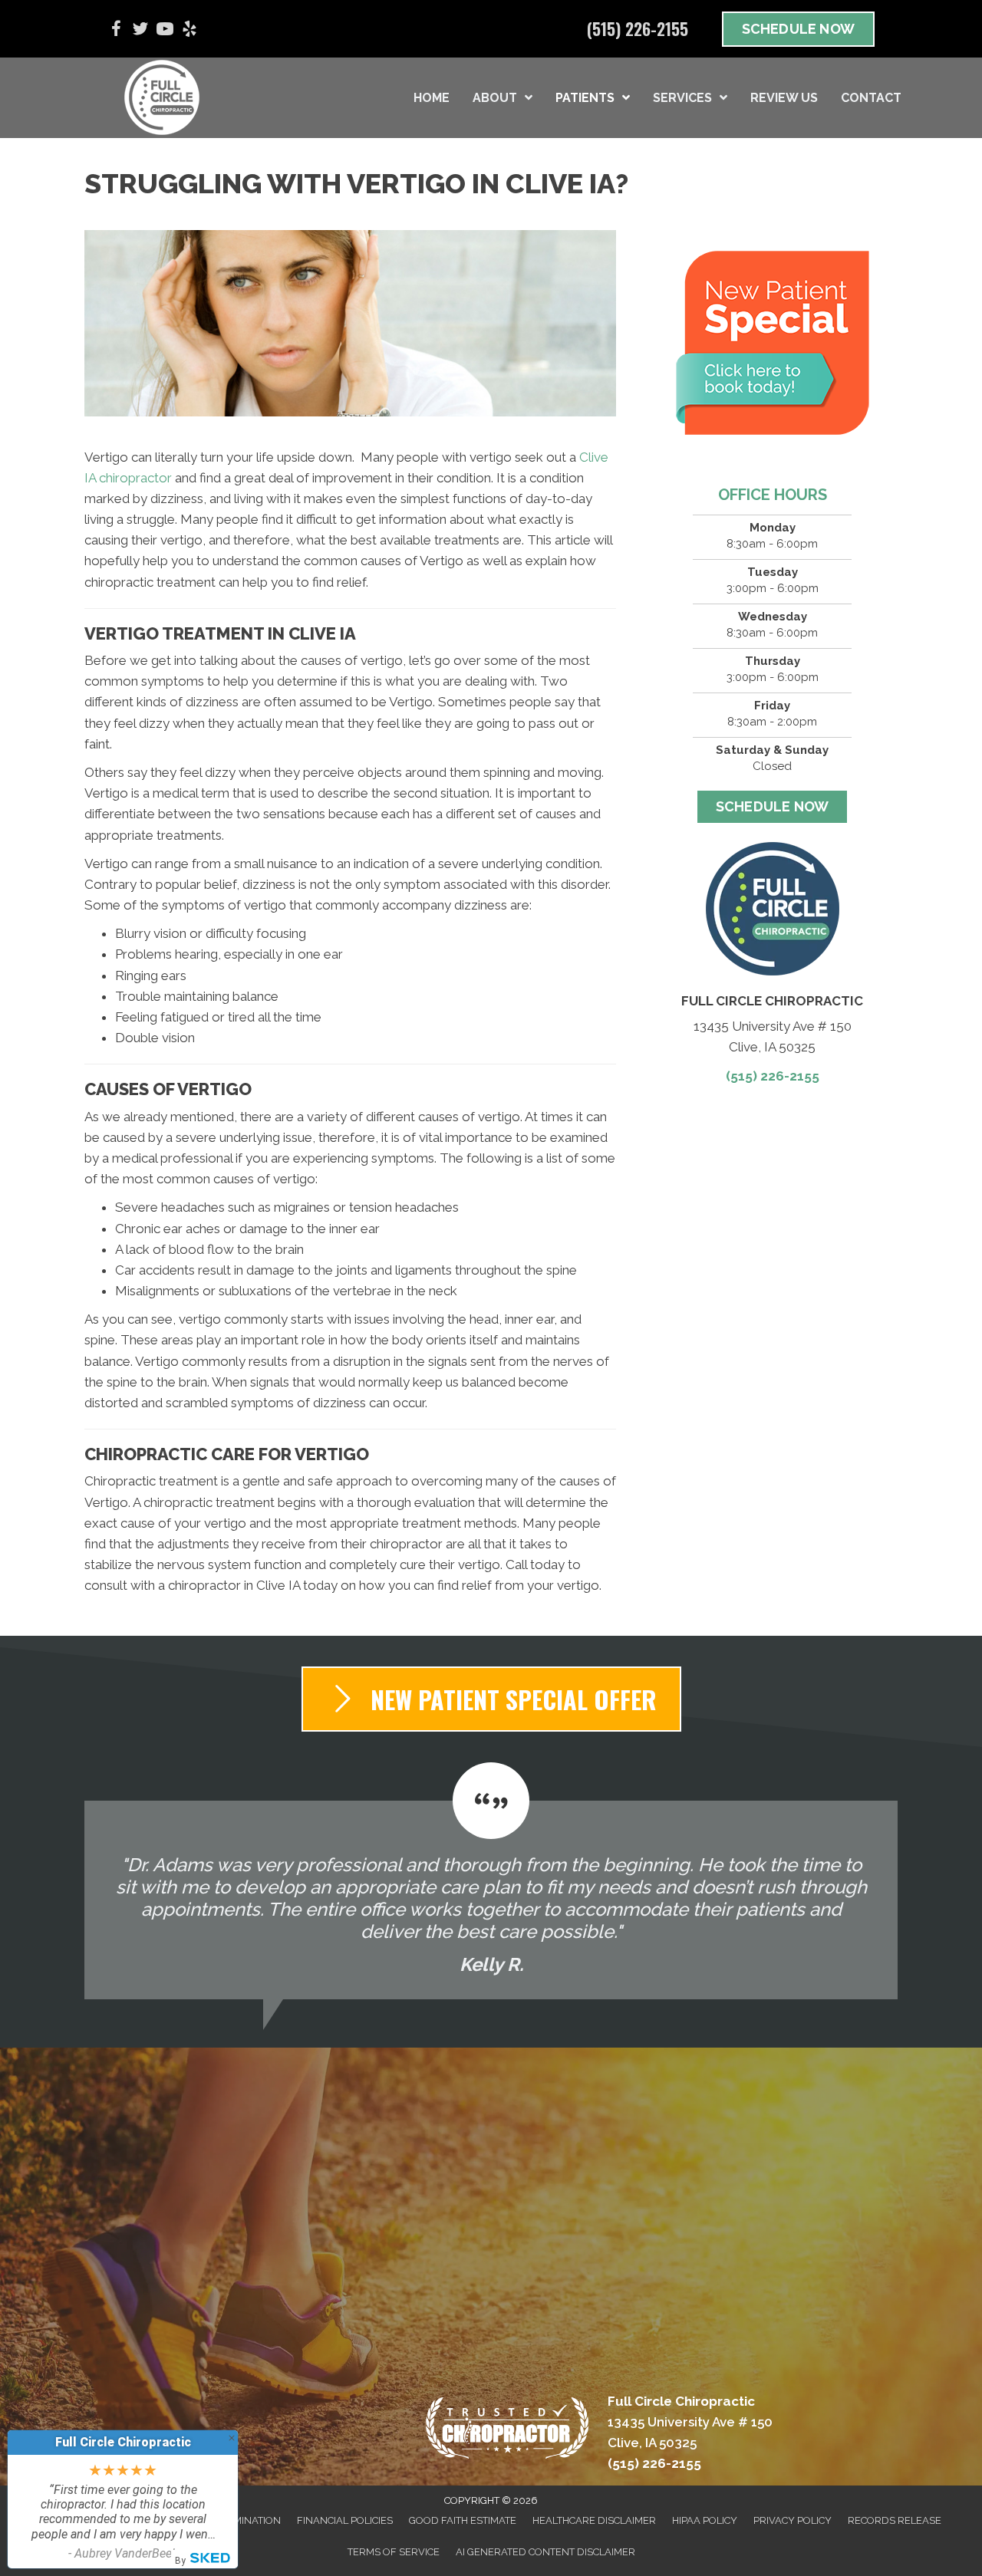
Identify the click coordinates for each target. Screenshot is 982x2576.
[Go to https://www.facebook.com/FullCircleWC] (116, 31)
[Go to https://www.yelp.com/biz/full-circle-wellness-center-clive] (189, 31)
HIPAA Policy (705, 2520)
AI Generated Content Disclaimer (545, 2552)
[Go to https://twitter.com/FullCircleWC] (140, 31)
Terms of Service (394, 2552)
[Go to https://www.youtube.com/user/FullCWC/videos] (165, 31)
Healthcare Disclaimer (594, 2520)
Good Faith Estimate (463, 2520)
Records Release (895, 2520)
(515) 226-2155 (773, 1076)
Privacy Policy (793, 2520)
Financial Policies (345, 2520)
